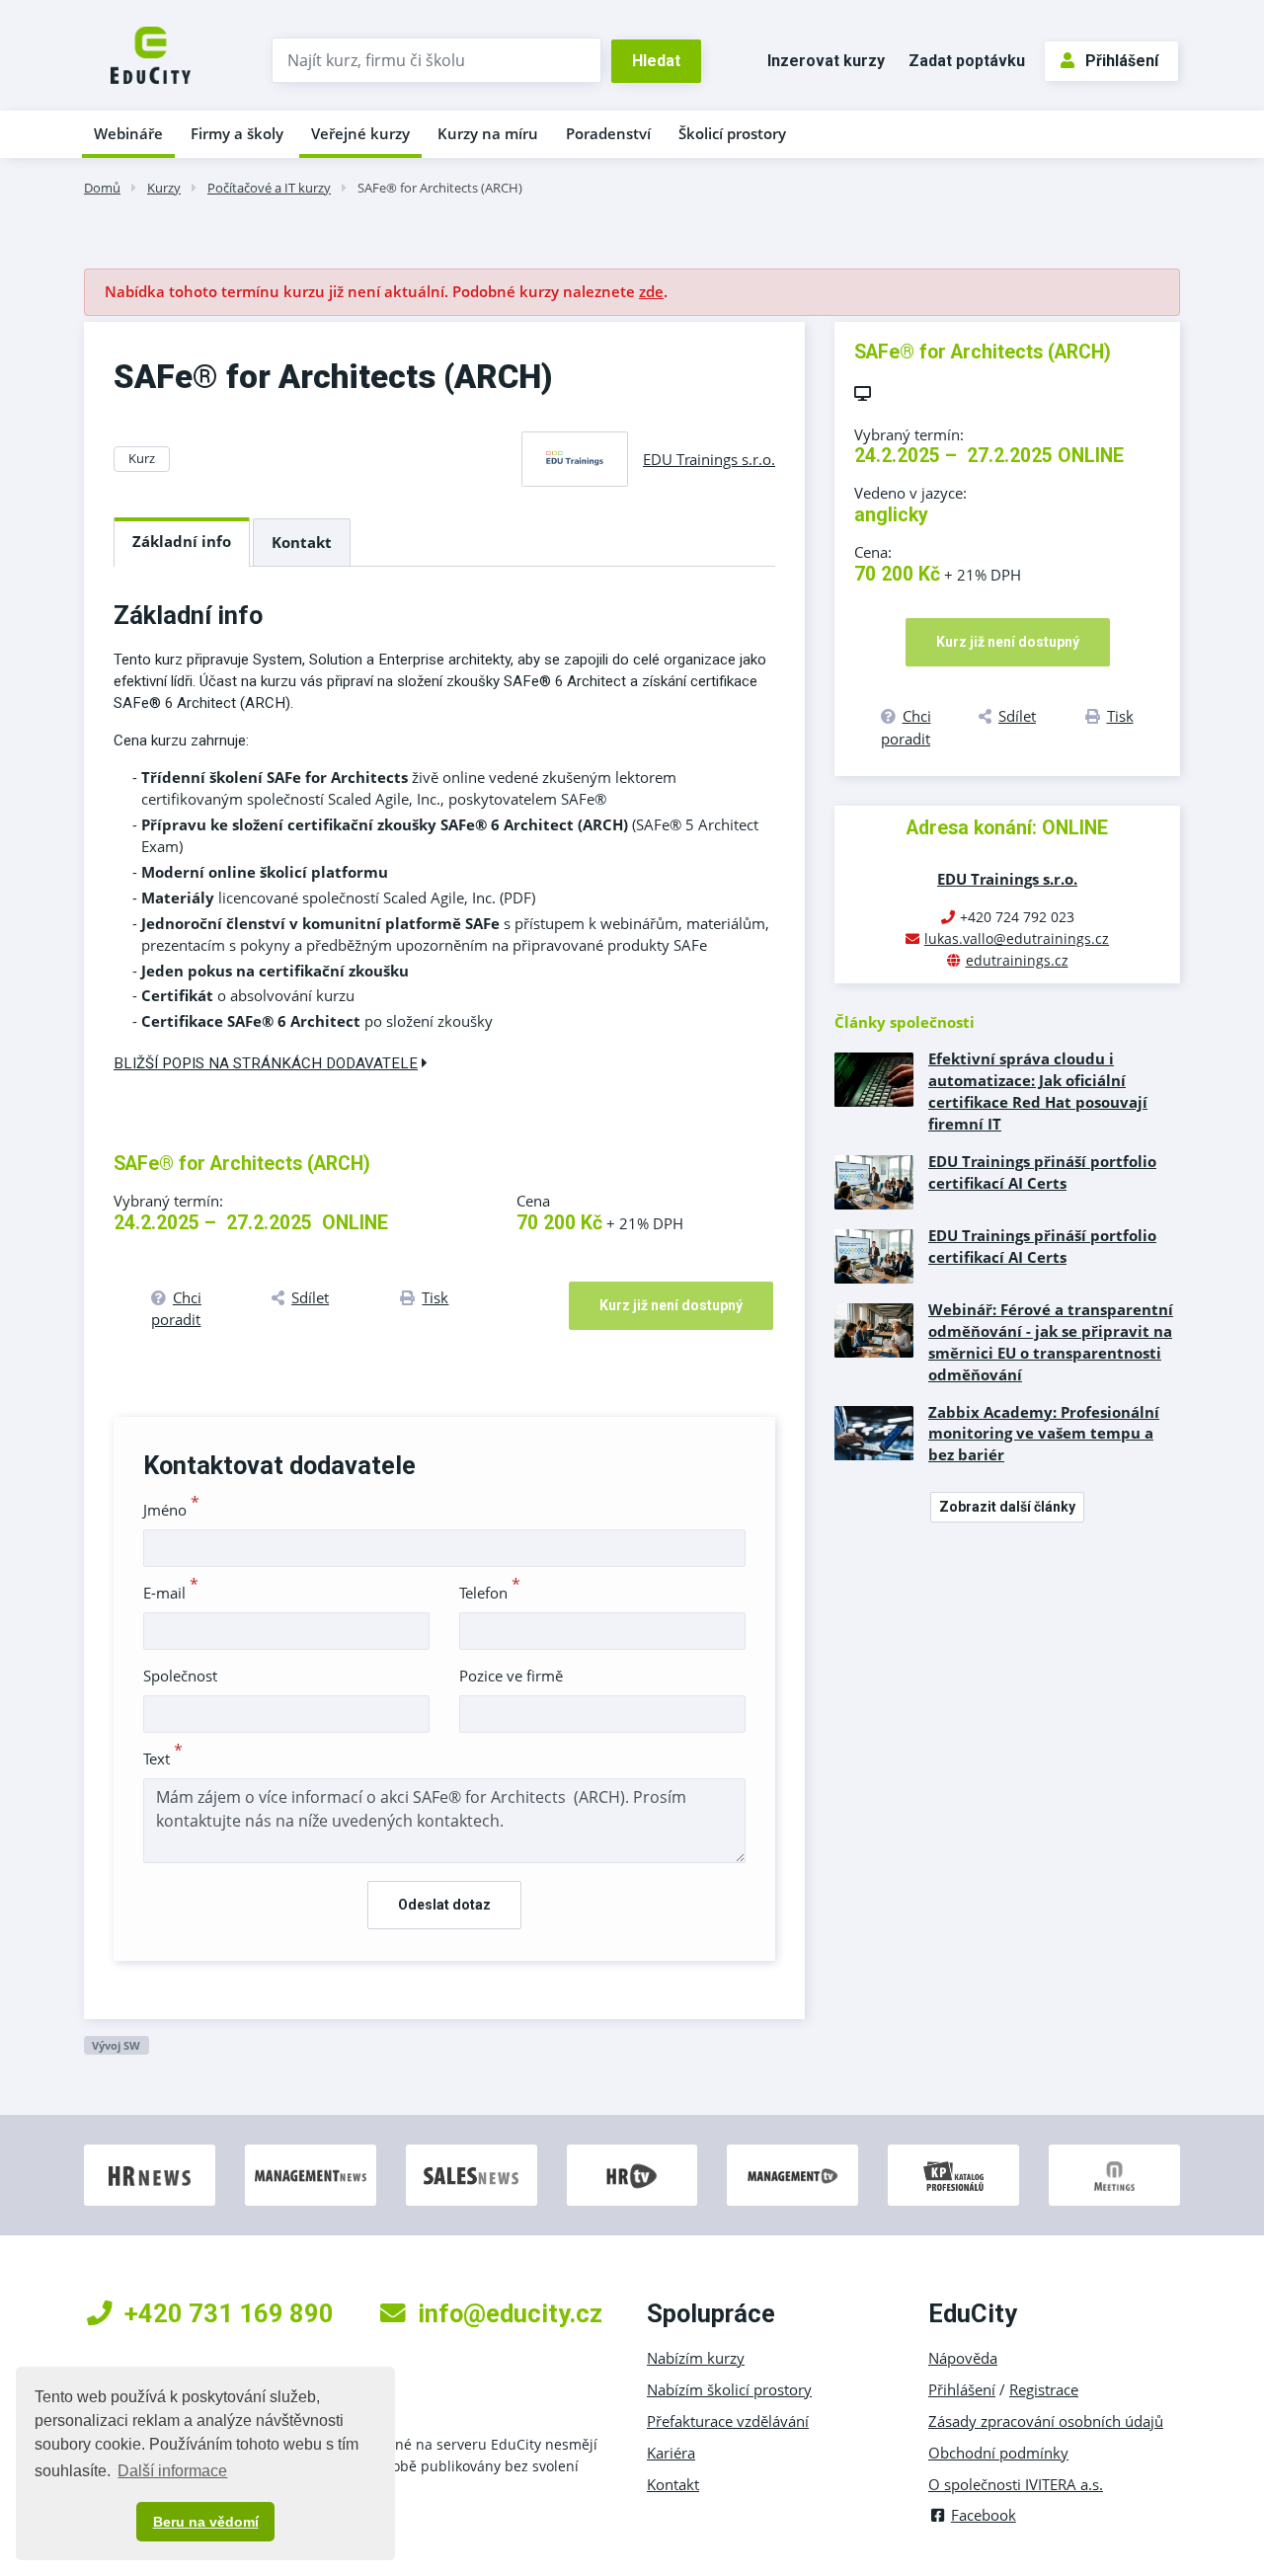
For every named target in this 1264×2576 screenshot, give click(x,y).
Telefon (490, 1593)
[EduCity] (151, 53)
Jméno (171, 1510)
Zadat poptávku (967, 61)
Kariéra (671, 2453)
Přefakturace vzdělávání (728, 2421)
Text (163, 1758)
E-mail (171, 1593)
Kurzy (164, 188)
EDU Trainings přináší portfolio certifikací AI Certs (1042, 1172)
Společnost (180, 1676)
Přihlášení (1122, 61)
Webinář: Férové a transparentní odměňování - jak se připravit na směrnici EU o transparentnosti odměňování (1051, 1342)
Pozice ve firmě (511, 1676)
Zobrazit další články (1007, 1507)
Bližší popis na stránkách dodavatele (266, 1063)
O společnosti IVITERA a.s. (1016, 2484)
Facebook (984, 2515)
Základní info (182, 541)
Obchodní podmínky (998, 2453)
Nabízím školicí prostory (729, 2389)
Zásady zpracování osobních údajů (1046, 2421)
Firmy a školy (237, 133)
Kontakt (302, 542)
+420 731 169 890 (229, 2313)
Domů (102, 188)
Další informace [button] (172, 2471)
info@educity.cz (510, 2313)
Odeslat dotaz (444, 1905)
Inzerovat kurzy (826, 61)
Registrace (1044, 2389)
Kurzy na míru (488, 133)
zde (651, 291)
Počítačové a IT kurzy (269, 188)
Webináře (128, 133)
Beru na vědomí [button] (206, 2522)
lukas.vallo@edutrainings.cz (1017, 938)
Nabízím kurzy (696, 2358)
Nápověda (963, 2358)
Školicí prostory (732, 133)
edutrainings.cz (1017, 960)
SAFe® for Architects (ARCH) (440, 188)
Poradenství (608, 133)
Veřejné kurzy (360, 133)
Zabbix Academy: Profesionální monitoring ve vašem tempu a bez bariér (1044, 1434)
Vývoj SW (116, 2045)
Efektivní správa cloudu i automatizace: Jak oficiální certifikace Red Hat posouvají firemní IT (1038, 1091)
